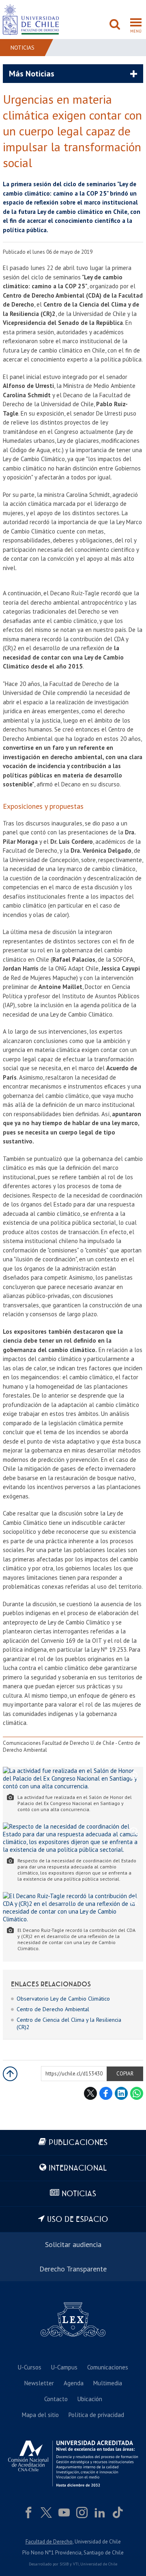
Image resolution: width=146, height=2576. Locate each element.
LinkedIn (121, 2093)
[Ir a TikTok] (118, 2513)
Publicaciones (78, 2143)
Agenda (74, 2383)
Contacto (56, 2399)
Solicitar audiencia (73, 2244)
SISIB (64, 2564)
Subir (10, 2074)
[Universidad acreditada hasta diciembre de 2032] (73, 2464)
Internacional (78, 2168)
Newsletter (39, 2383)
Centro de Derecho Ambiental (53, 2009)
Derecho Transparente (73, 2269)
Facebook (106, 2093)
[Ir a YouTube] (64, 2513)
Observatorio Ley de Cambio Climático (63, 1999)
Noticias (23, 48)
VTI (76, 2564)
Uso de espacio (78, 2220)
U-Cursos (30, 2367)
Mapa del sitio (40, 2415)
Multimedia (108, 2383)
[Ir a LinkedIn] (100, 2513)
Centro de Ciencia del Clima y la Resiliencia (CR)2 (69, 2023)
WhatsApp (137, 2093)
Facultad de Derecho (49, 2542)
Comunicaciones (108, 2367)
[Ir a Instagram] (82, 2513)
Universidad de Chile (99, 2564)
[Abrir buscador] (115, 25)
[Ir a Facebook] (28, 2513)
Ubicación (90, 2399)
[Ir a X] (46, 2513)
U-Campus (64, 2367)
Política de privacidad (96, 2415)
